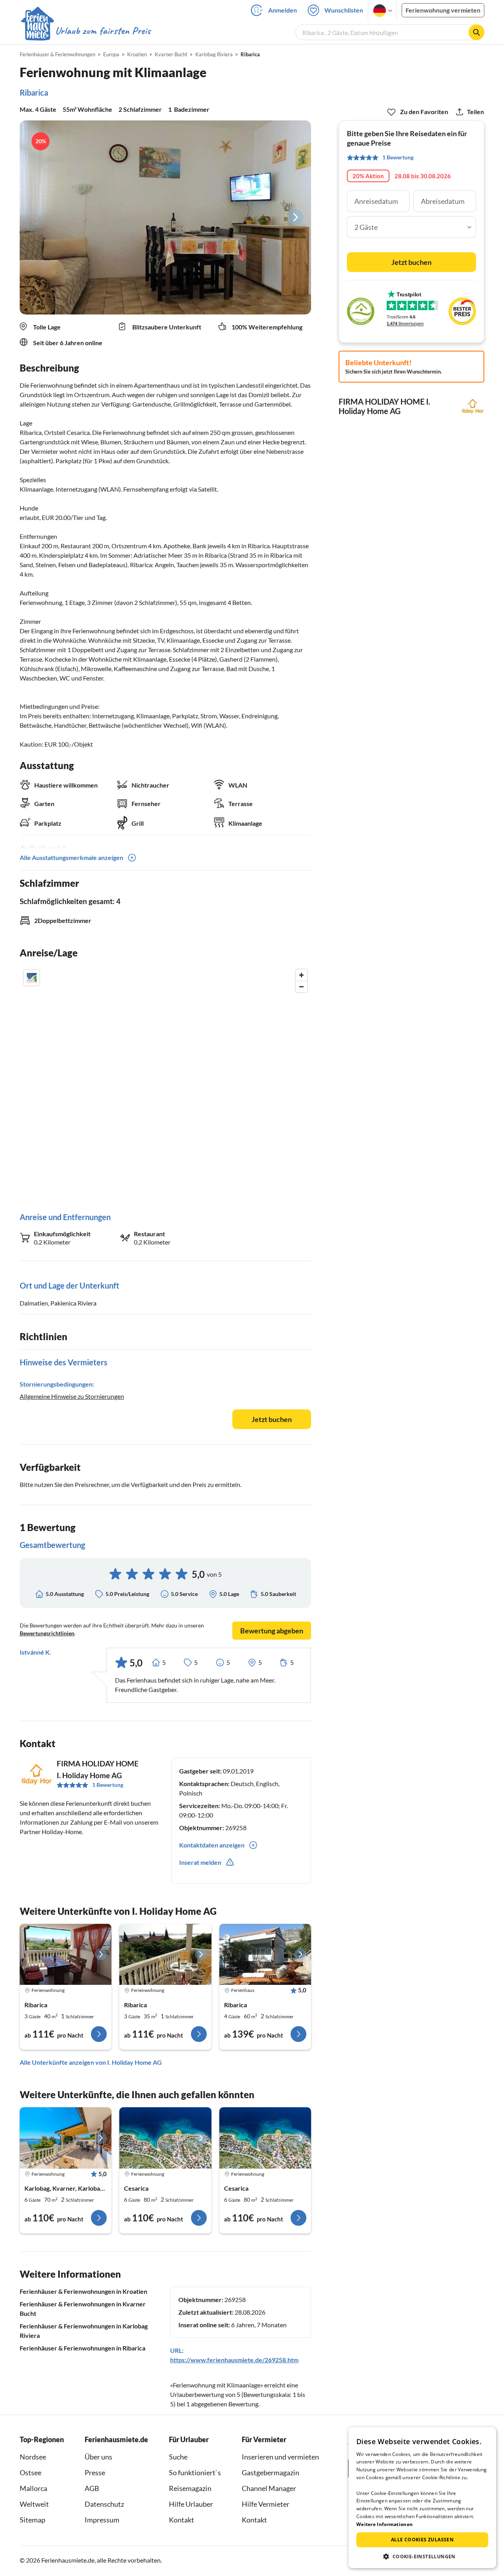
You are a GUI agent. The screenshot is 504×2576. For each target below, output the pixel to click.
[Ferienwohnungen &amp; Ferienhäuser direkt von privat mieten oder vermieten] (85, 31)
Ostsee (31, 2472)
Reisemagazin (190, 2488)
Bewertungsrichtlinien (47, 1633)
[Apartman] (66, 2138)
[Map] (165, 1083)
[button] (422, 2556)
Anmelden (283, 10)
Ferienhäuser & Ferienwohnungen (57, 54)
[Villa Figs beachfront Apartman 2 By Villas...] (265, 2138)
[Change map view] (31, 978)
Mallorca (33, 2488)
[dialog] (422, 2498)
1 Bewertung (108, 1785)
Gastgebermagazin (271, 2472)
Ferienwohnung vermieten (443, 10)
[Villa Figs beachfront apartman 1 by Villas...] (165, 2138)
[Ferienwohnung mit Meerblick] (165, 1955)
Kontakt (182, 2520)
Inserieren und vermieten (280, 2457)
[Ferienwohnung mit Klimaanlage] (66, 1955)
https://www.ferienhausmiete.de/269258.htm (234, 2360)
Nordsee (33, 2457)
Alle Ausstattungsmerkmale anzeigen (71, 857)
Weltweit (34, 2504)
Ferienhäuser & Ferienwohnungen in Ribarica (82, 2348)
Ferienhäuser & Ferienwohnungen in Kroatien (83, 2291)
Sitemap (32, 2520)
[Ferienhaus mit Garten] (265, 1955)
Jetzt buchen (272, 1419)
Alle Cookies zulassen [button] (422, 2540)
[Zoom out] (301, 987)
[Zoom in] (301, 975)
